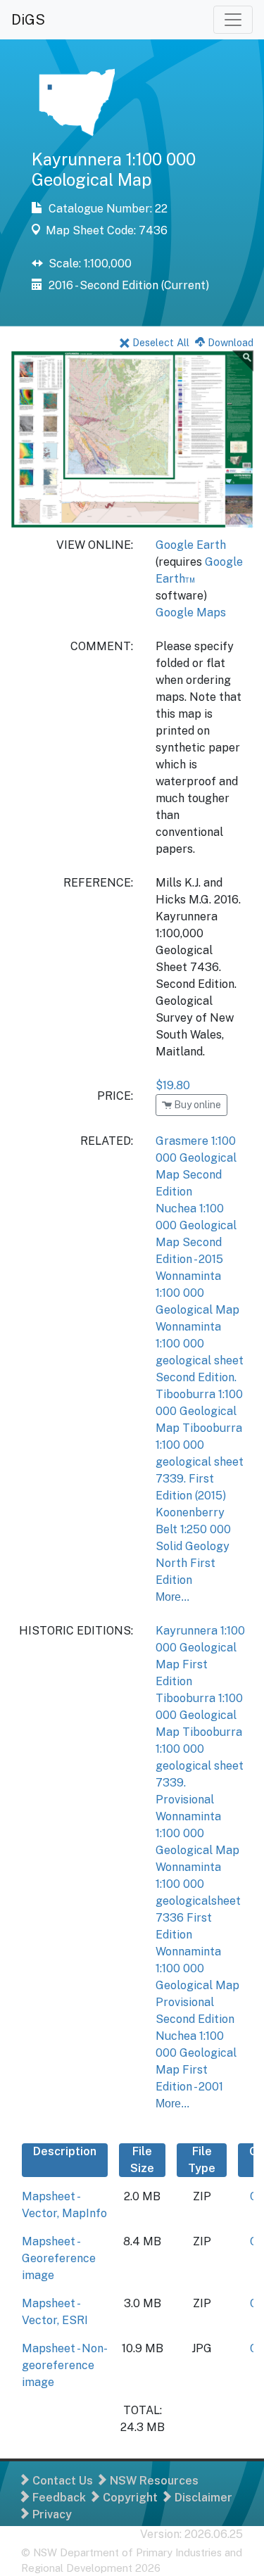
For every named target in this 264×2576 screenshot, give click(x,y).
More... (172, 1597)
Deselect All (159, 342)
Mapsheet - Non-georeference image (65, 2365)
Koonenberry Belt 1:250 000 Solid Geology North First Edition (193, 1546)
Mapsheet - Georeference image (59, 2258)
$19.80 (173, 1085)
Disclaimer (202, 2498)
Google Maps (191, 613)
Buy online (196, 1105)
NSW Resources (153, 2481)
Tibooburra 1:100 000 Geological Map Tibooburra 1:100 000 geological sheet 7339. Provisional (200, 1749)
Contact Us (61, 2481)
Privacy (51, 2514)
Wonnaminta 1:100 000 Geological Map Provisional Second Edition (197, 1985)
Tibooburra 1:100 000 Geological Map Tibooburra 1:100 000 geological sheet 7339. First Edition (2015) (200, 1445)
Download (229, 342)
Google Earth (191, 545)
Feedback (58, 2498)
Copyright (129, 2498)
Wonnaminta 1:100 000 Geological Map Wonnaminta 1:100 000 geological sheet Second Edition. (200, 1327)
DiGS (28, 20)
